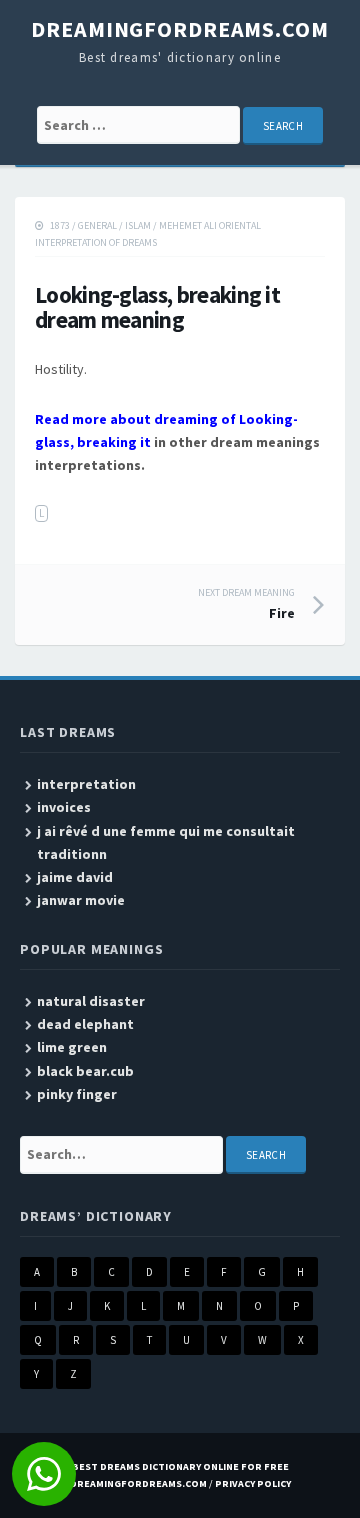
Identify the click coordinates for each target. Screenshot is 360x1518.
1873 (60, 225)
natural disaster (91, 1001)
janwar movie (81, 900)
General (97, 225)
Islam (138, 225)
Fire (246, 604)
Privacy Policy (253, 1483)
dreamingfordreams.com (179, 29)
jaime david (75, 877)
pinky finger (77, 1094)
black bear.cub (85, 1071)
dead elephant (85, 1024)
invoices (64, 807)
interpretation (86, 784)
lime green (72, 1047)
